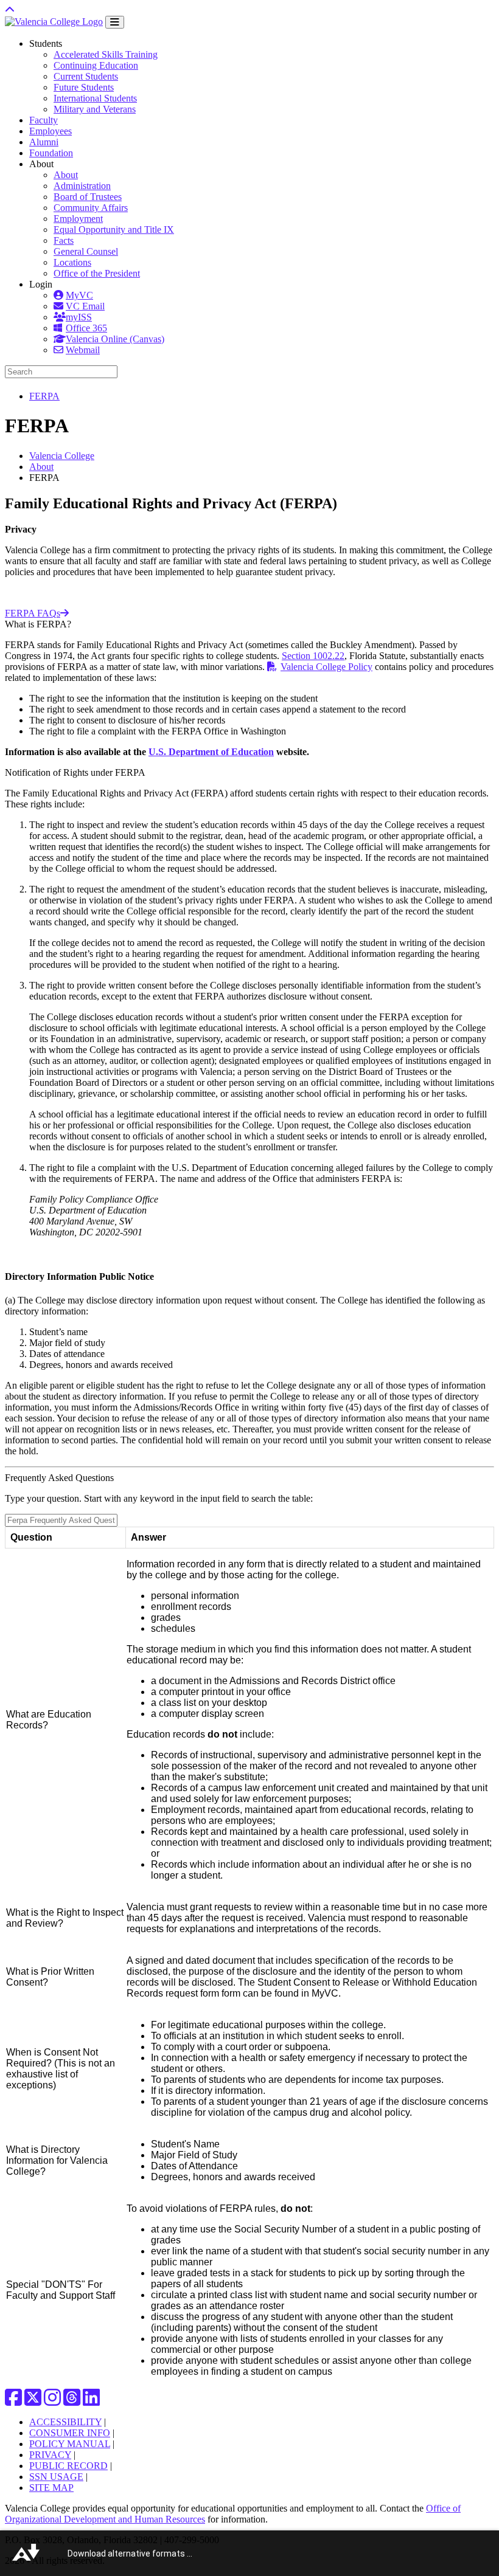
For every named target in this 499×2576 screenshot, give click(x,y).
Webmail (83, 350)
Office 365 (86, 328)
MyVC (79, 295)
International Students (95, 98)
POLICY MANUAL (70, 2444)
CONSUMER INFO (70, 2433)
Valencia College (62, 456)
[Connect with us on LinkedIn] (91, 2401)
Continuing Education (96, 65)
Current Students (86, 76)
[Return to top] (10, 10)
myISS (79, 317)
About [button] (41, 164)
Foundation (51, 153)
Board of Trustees (88, 197)
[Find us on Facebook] (13, 2401)
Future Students (84, 87)
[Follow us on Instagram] (52, 2401)
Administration (82, 186)
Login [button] (41, 284)
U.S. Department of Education (211, 752)
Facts (64, 240)
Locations (72, 262)
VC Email (85, 306)
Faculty (44, 120)
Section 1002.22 (313, 656)
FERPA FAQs (33, 613)
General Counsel (86, 251)
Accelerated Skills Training (106, 54)
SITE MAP (51, 2488)
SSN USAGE (56, 2477)
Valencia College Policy (326, 667)
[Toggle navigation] (115, 22)
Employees (51, 131)
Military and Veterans (95, 109)
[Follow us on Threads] (72, 2401)
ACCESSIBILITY (65, 2422)
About (66, 175)
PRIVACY (50, 2455)
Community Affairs (91, 208)
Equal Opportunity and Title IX (114, 230)
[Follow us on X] (33, 2401)
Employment (78, 219)
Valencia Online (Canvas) (115, 339)
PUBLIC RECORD (68, 2466)
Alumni (44, 142)
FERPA (44, 396)
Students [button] (46, 43)
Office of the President (97, 273)
